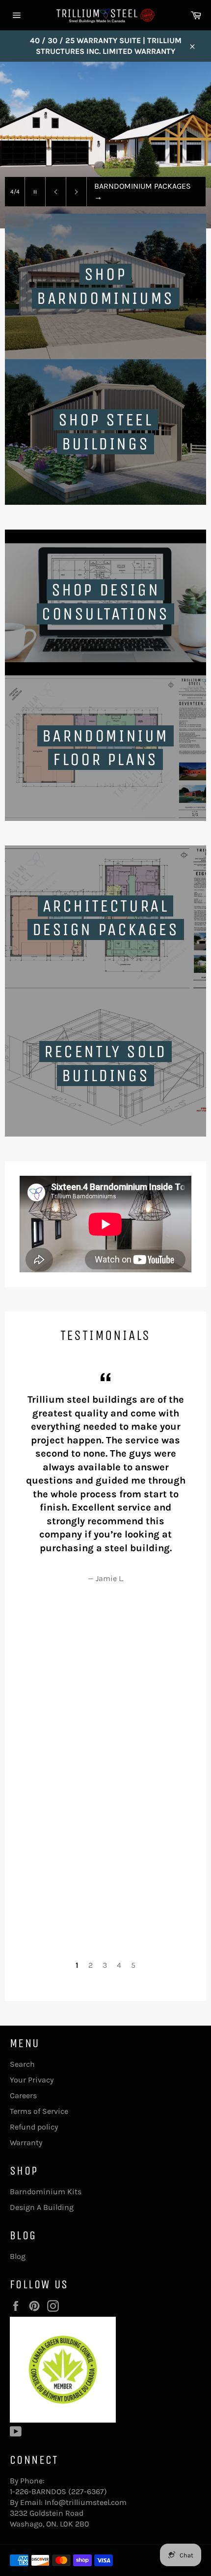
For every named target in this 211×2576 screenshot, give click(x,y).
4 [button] (119, 1965)
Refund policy (34, 2127)
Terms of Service (39, 2111)
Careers (23, 2095)
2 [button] (91, 1965)
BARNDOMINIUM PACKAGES (143, 191)
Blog (18, 2256)
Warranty (26, 2143)
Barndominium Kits (46, 2192)
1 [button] (77, 1965)
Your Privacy (32, 2080)
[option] (105, 145)
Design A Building (42, 2207)
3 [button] (105, 1965)
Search (22, 2064)
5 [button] (133, 1965)
